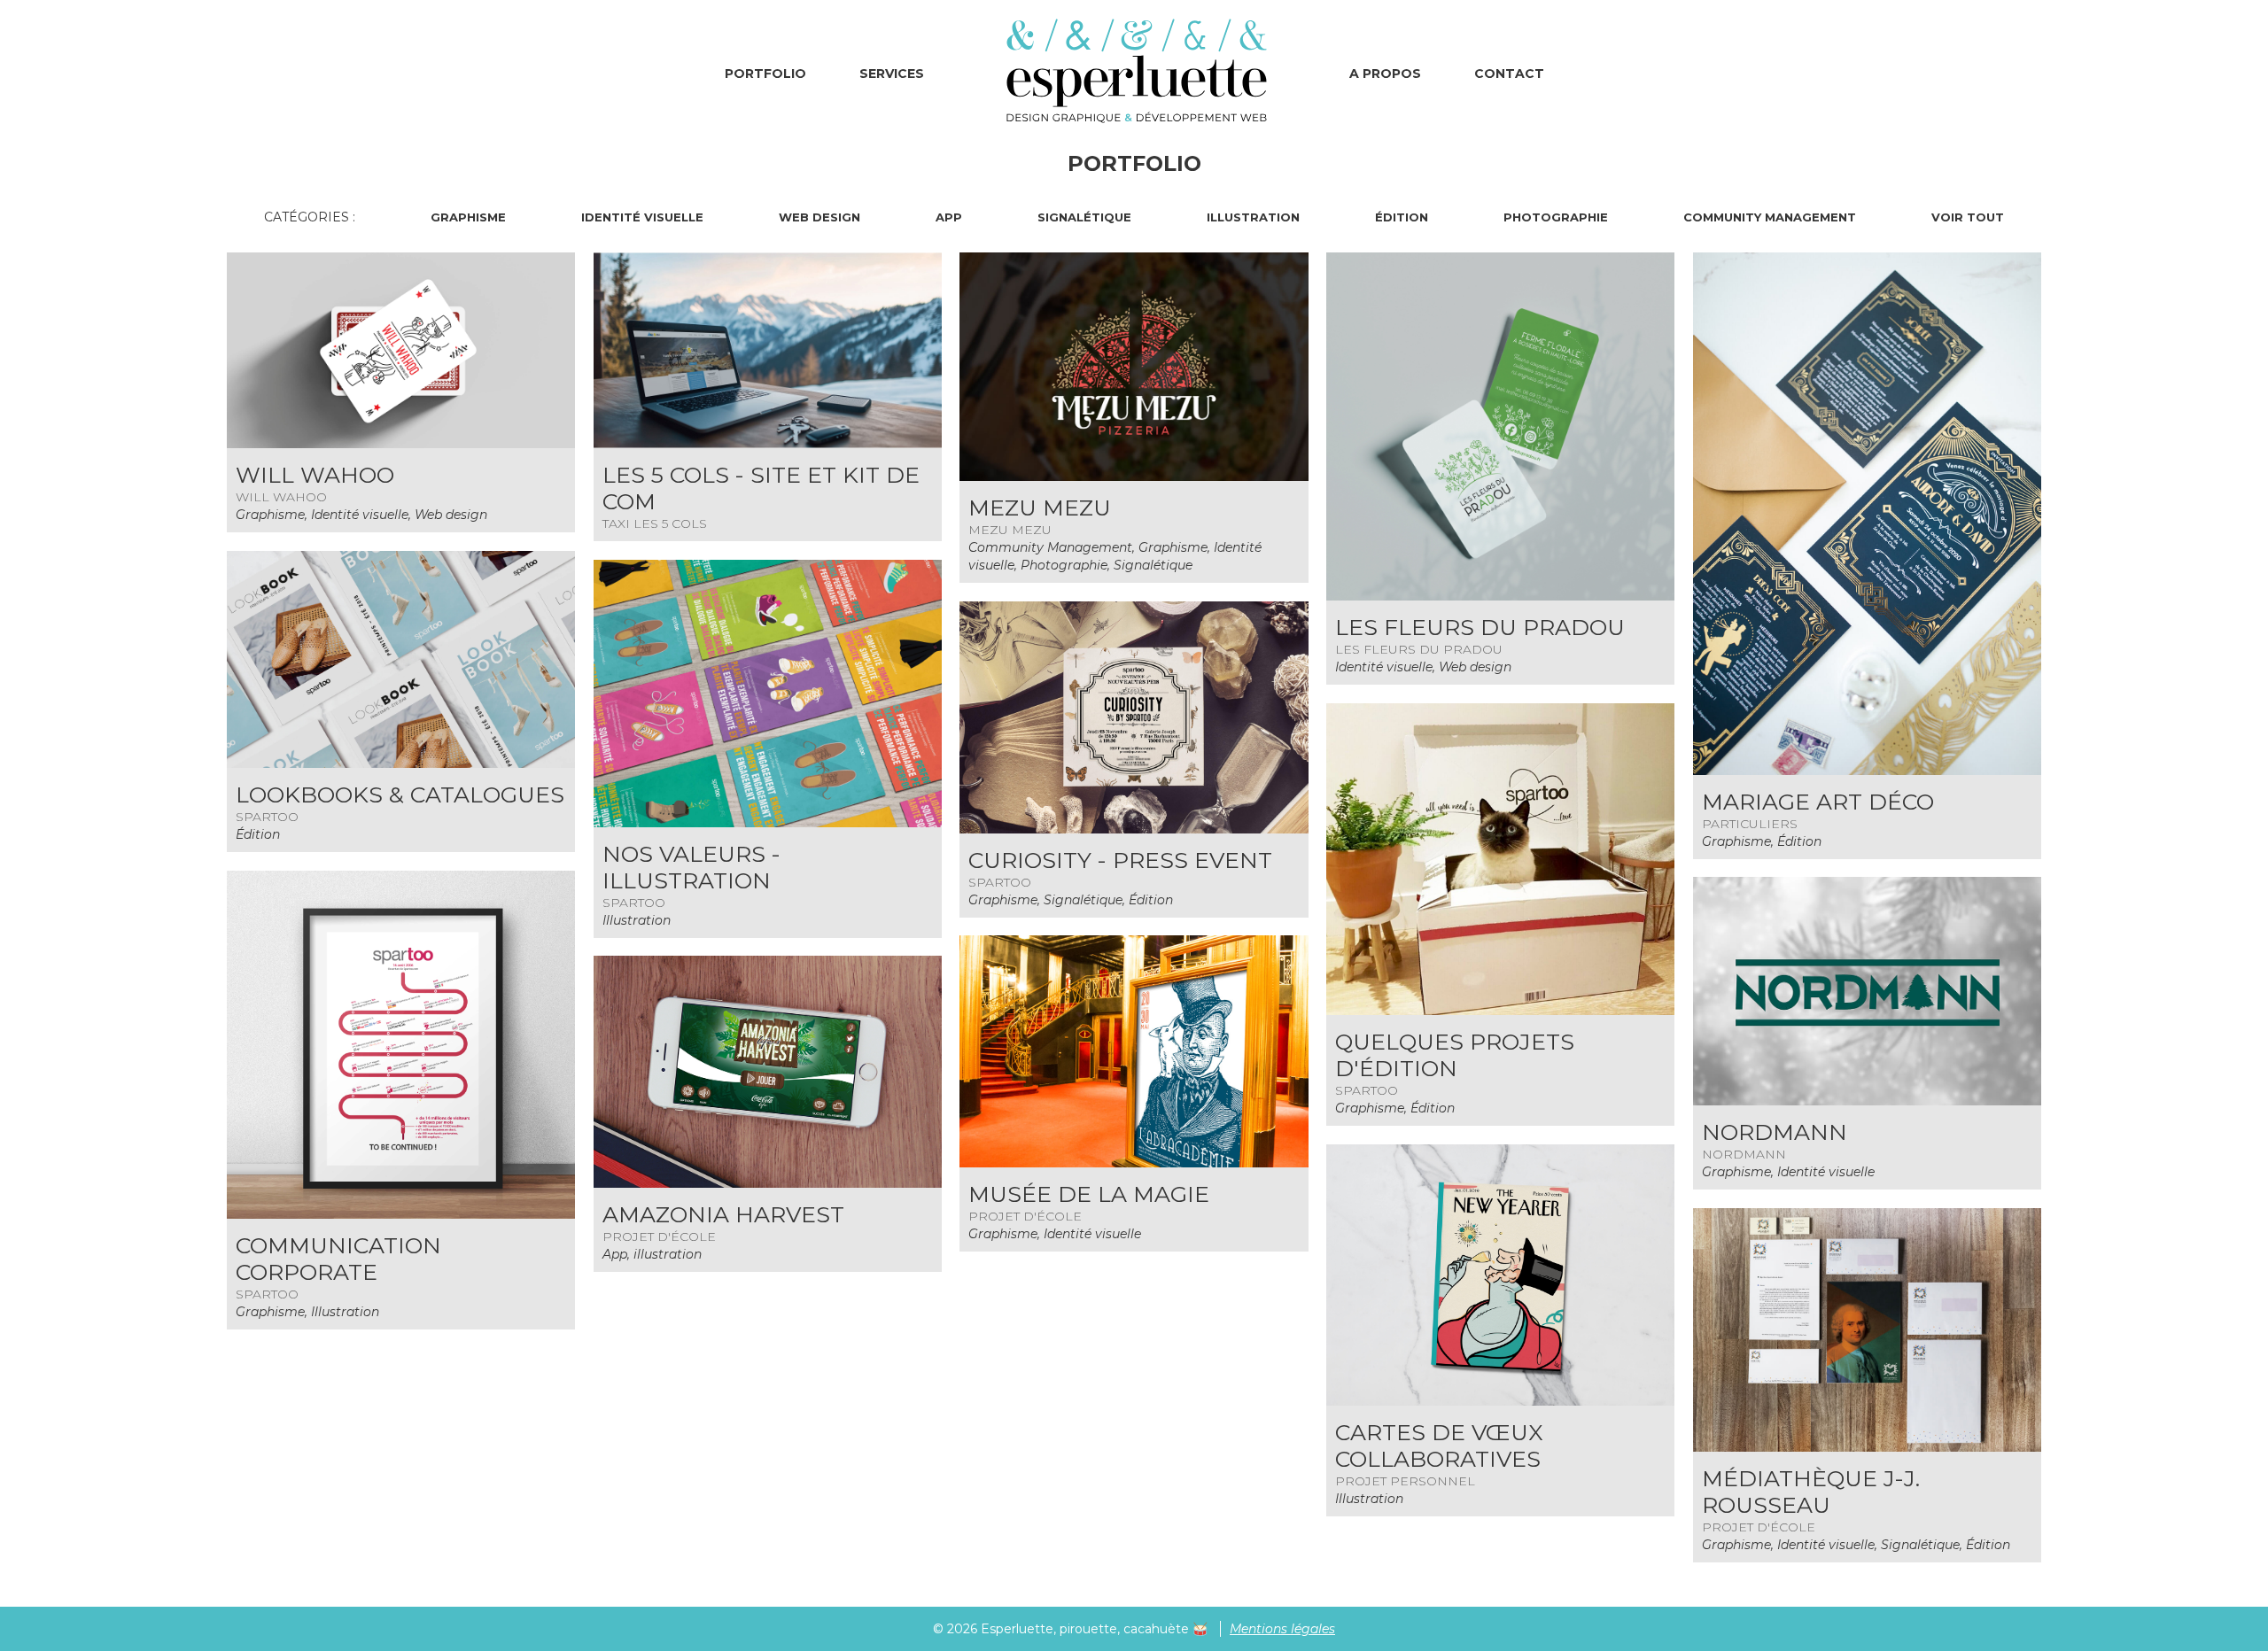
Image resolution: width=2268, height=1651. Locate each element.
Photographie (1556, 217)
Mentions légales (1282, 1629)
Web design (819, 217)
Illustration (1253, 217)
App (949, 217)
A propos (1385, 74)
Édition (1402, 217)
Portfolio (765, 74)
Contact (1509, 74)
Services (892, 74)
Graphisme (468, 217)
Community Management (1770, 217)
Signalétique (1084, 217)
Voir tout (1968, 217)
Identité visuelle (642, 217)
